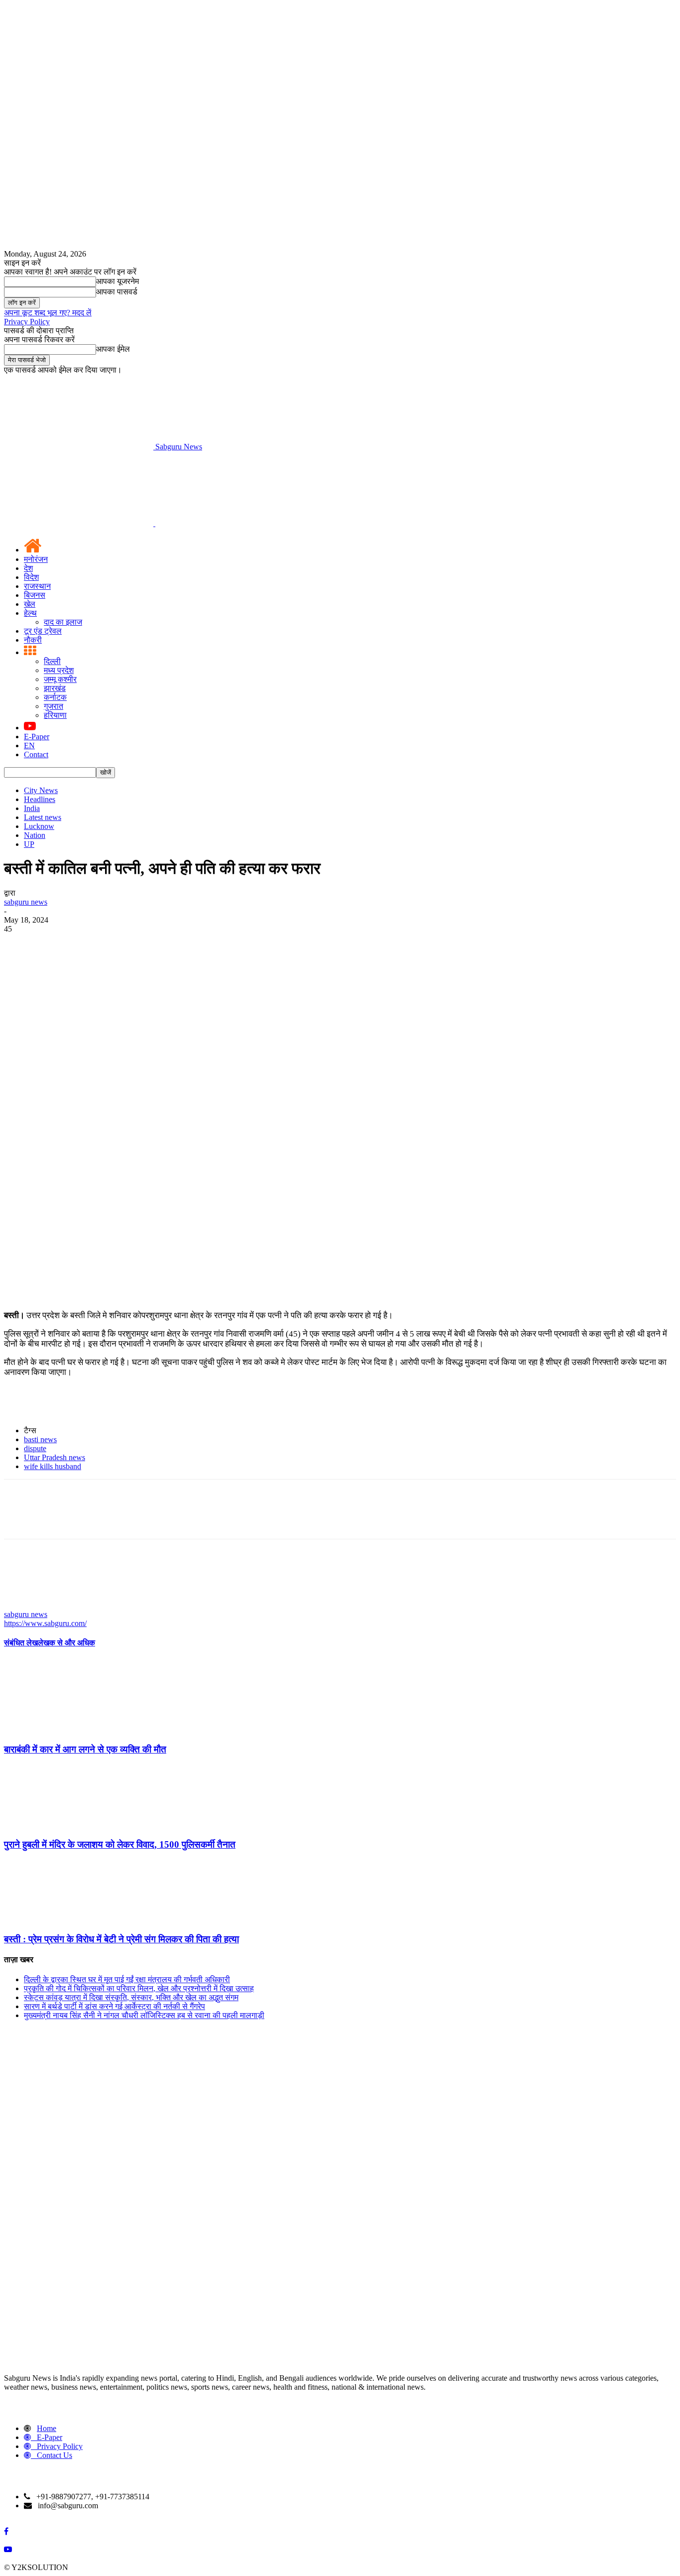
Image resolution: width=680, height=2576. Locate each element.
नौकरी (33, 640)
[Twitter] (56, 944)
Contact (36, 754)
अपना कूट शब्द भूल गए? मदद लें (48, 313)
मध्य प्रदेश (59, 670)
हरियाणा (55, 715)
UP (29, 844)
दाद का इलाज (63, 622)
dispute (35, 1448)
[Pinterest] (92, 944)
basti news (40, 1439)
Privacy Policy (27, 322)
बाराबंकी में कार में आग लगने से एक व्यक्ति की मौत (85, 1749)
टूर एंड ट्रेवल (43, 631)
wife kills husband (53, 1466)
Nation (35, 835)
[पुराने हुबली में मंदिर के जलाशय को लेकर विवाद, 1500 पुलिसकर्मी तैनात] (58, 1825)
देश (28, 568)
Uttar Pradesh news (55, 1457)
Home (47, 2428)
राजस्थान (37, 586)
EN (29, 746)
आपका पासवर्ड (117, 292)
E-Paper (37, 737)
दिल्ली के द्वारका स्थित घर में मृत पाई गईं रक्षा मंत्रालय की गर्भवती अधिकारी (127, 1979)
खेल (30, 604)
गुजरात (54, 706)
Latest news (43, 817)
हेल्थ (30, 613)
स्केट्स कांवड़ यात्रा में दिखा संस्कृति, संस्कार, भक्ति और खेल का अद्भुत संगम (131, 1997)
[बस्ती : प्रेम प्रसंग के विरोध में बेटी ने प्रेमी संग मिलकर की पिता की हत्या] (58, 1920)
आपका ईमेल (113, 349)
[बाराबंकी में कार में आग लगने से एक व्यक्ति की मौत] (58, 1730)
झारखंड (55, 688)
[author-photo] (28, 1605)
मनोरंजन (36, 559)
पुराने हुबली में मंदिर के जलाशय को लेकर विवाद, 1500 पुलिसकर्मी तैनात (120, 1844)
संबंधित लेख (21, 1643)
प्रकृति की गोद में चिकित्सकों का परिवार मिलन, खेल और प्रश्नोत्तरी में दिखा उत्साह (139, 1988)
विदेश (31, 577)
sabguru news (26, 902)
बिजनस (35, 595)
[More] (164, 944)
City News (41, 790)
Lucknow (39, 826)
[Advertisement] (340, 1228)
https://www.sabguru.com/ (45, 1623)
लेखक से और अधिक (66, 1643)
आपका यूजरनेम (117, 281)
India (32, 808)
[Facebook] (20, 944)
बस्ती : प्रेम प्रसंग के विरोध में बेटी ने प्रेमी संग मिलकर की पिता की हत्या (121, 1939)
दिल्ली (52, 661)
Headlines (40, 799)
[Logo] (80, 523)
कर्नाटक (55, 697)
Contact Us (55, 2455)
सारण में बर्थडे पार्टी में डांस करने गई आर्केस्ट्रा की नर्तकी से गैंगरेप (114, 2006)
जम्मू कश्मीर (60, 679)
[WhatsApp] (128, 944)
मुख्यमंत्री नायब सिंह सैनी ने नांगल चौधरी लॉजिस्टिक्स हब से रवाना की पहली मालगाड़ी (144, 2015)
